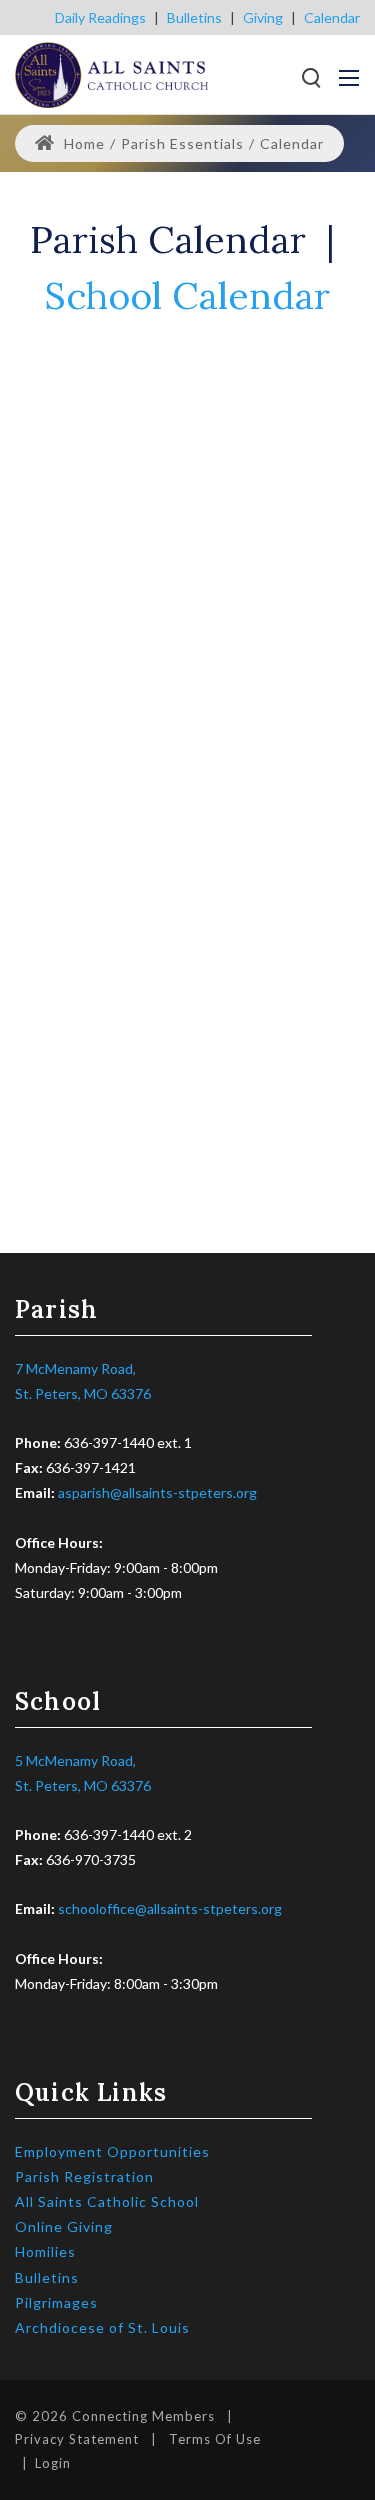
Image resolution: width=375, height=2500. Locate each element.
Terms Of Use (215, 2439)
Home (82, 143)
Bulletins (194, 17)
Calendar (332, 17)
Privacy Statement (77, 2439)
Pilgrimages (56, 2302)
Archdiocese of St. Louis (102, 2327)
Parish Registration (84, 2176)
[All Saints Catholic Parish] (111, 73)
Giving (263, 17)
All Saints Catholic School (107, 2201)
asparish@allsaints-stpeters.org (157, 1492)
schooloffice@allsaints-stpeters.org (170, 1908)
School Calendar (187, 295)
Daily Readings (100, 17)
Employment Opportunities (112, 2151)
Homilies (45, 2251)
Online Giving (64, 2226)
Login (53, 2463)
